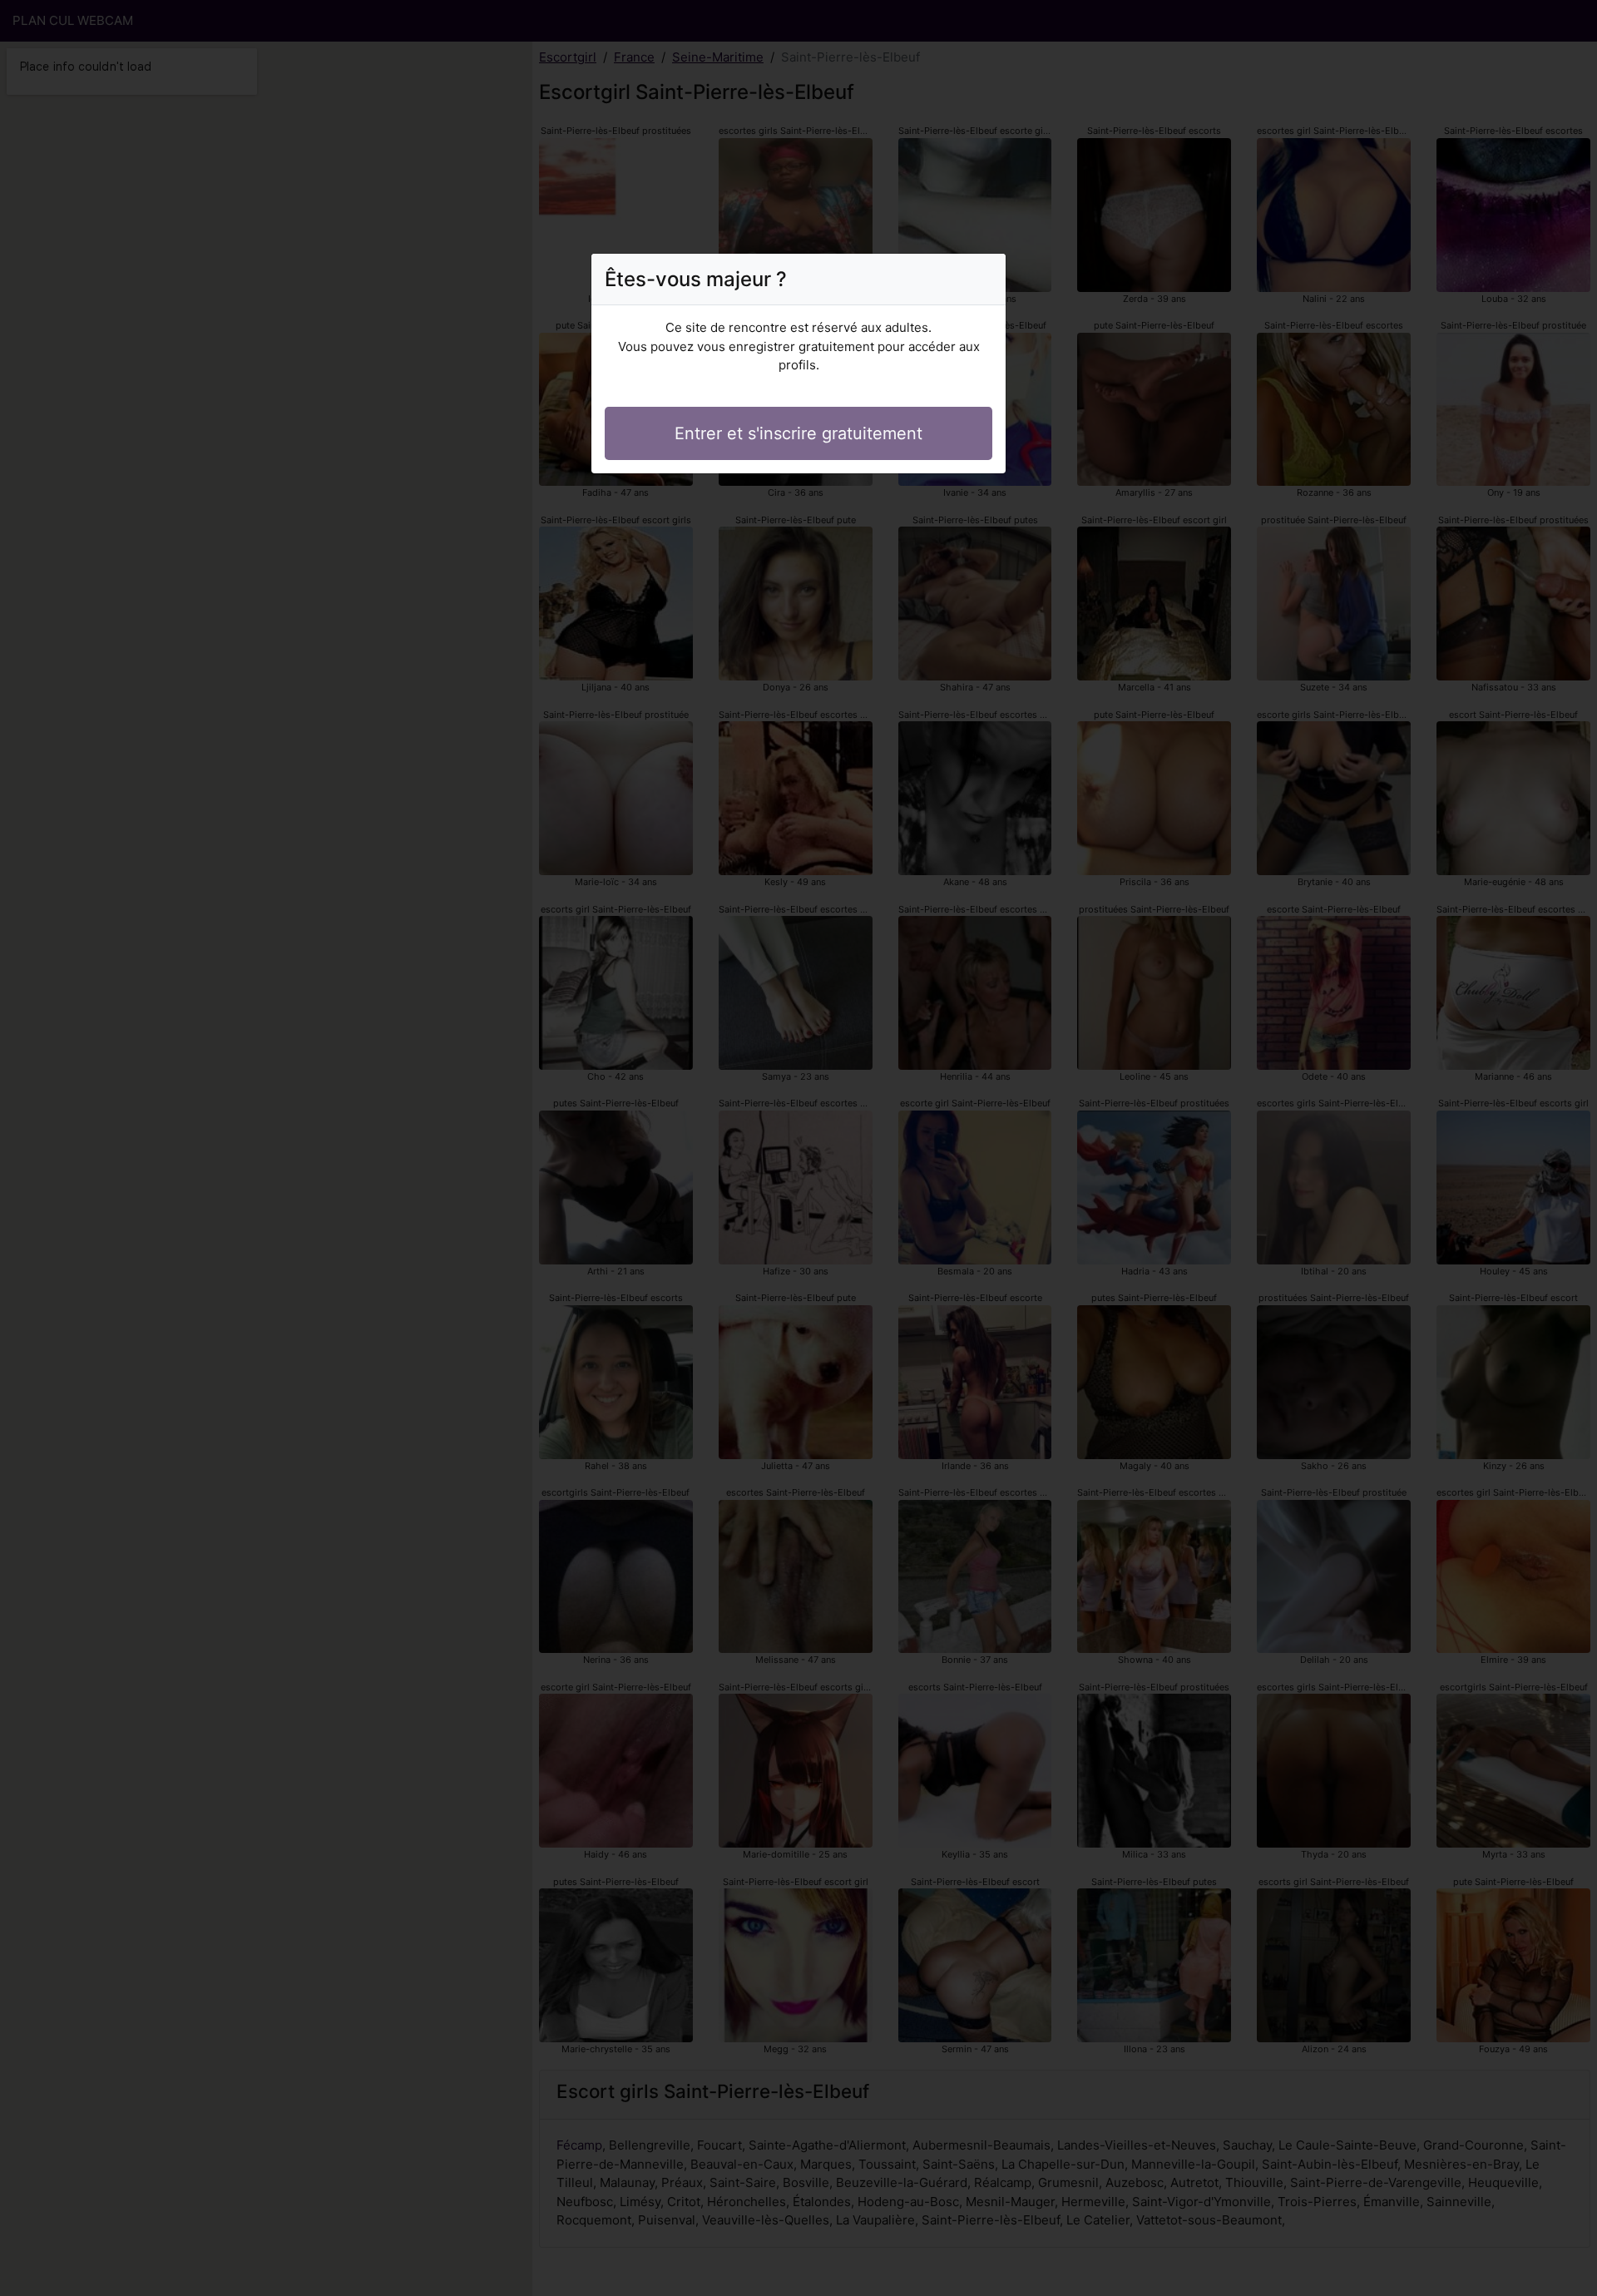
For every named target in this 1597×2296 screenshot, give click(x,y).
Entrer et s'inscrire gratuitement (798, 433)
